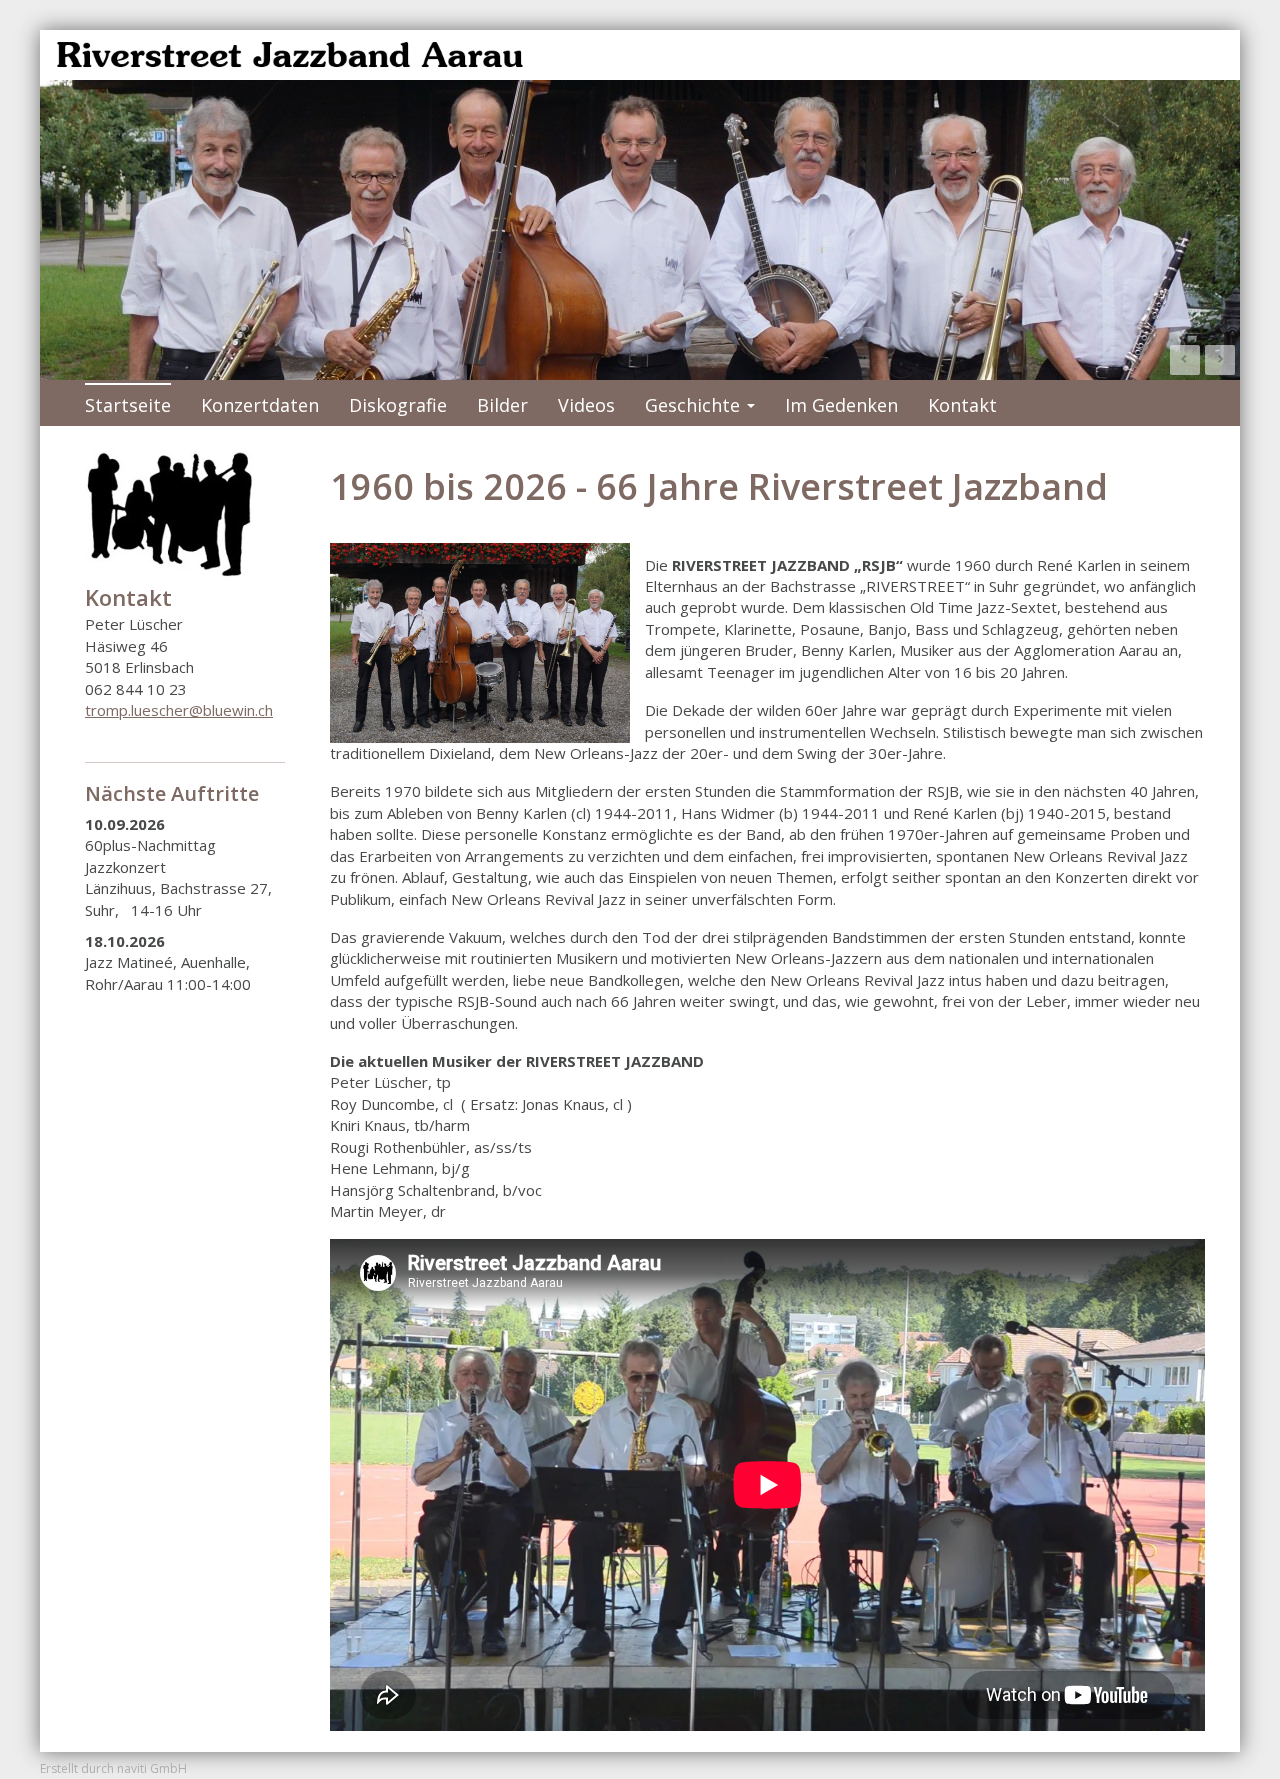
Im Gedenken (841, 405)
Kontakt (962, 405)
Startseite (128, 405)
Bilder (502, 405)
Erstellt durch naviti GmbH (113, 1768)
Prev (1185, 360)
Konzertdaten (260, 405)
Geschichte (700, 409)
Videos (586, 405)
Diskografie (398, 405)
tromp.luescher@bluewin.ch (179, 710)
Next (1220, 360)
